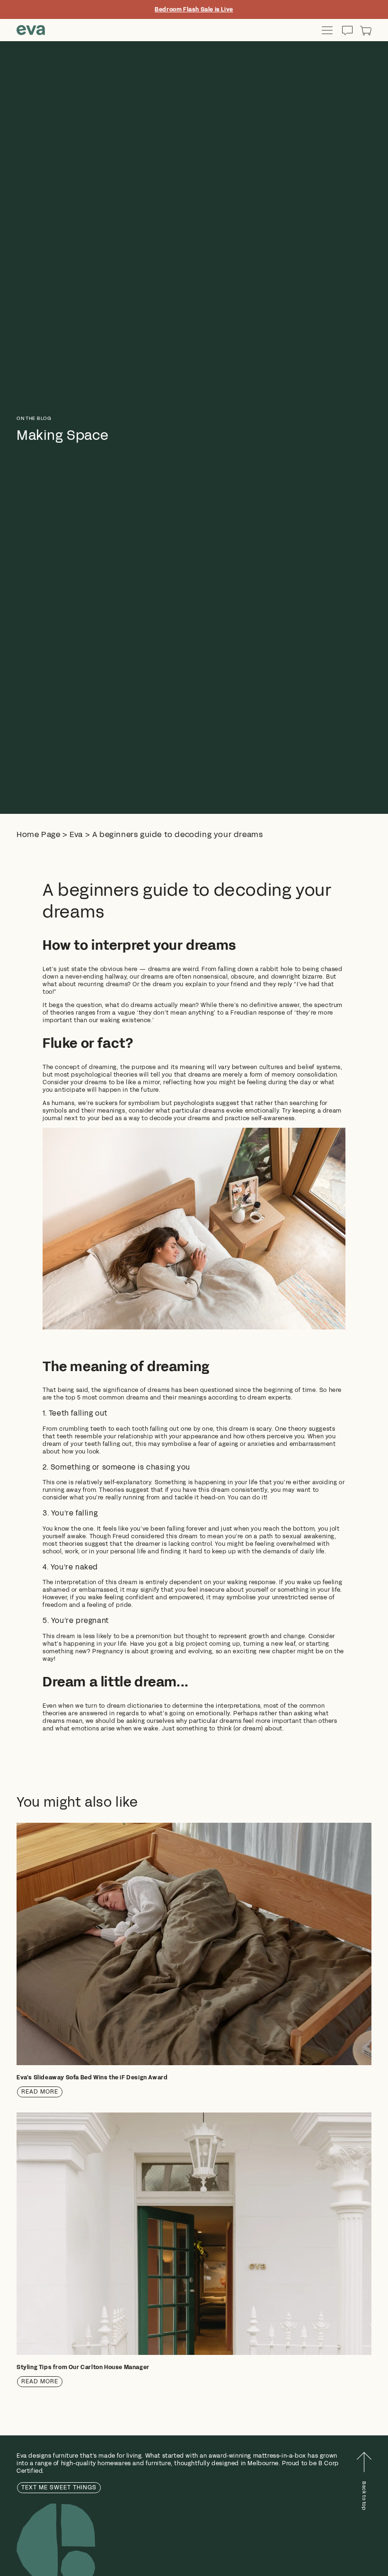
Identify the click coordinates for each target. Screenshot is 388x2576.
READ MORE (40, 2092)
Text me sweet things (59, 2487)
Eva (76, 834)
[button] (366, 30)
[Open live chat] (347, 30)
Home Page (38, 834)
